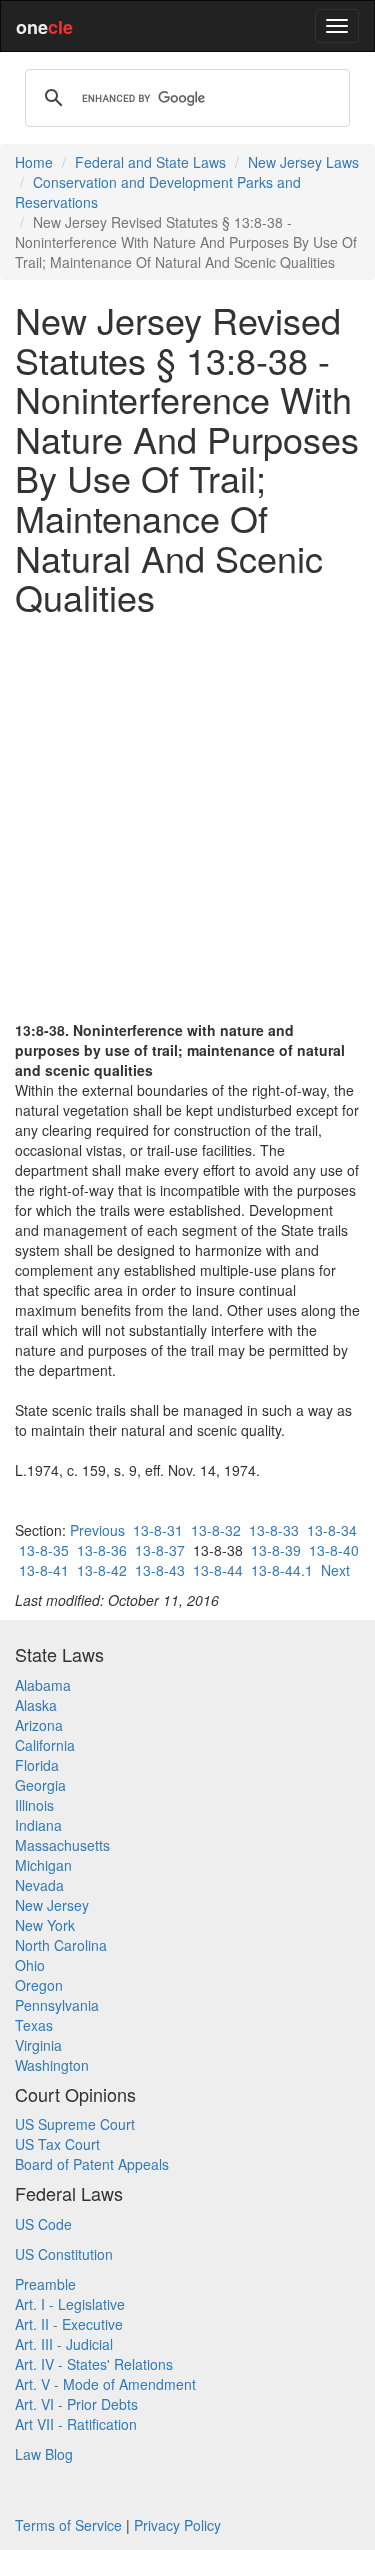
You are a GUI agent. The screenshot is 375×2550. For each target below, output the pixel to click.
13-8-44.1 (282, 1570)
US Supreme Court (75, 2124)
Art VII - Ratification (76, 2424)
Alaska (36, 1705)
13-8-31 (158, 1530)
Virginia (38, 2045)
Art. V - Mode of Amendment (105, 2384)
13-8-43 (160, 1570)
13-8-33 (274, 1530)
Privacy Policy (177, 2525)
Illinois (34, 1805)
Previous (97, 1530)
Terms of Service (68, 2525)
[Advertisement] (187, 818)
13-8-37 (160, 1550)
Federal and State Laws (150, 162)
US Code (43, 2224)
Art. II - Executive (69, 2324)
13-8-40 (334, 1550)
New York (45, 1925)
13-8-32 (216, 1530)
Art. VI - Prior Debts (76, 2404)
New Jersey (52, 1905)
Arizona (39, 1725)
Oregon (39, 1985)
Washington (52, 2065)
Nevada (39, 1885)
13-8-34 (332, 1530)
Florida (37, 1765)
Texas (34, 2025)
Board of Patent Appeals (92, 2164)
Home (34, 162)
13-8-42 (102, 1570)
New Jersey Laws (303, 162)
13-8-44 (218, 1570)
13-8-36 (102, 1550)
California (45, 1745)
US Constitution (64, 2254)
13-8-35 (44, 1550)
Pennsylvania (57, 2005)
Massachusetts (62, 1845)
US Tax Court (57, 2144)
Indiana (38, 1825)
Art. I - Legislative (70, 2304)
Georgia (40, 1785)
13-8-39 (276, 1550)
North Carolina (61, 1945)
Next (335, 1570)
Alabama (43, 1685)
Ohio (30, 1965)
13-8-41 (44, 1570)
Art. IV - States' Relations (94, 2364)
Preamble (45, 2284)
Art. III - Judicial (64, 2344)
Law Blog (44, 2454)
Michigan (43, 1865)
